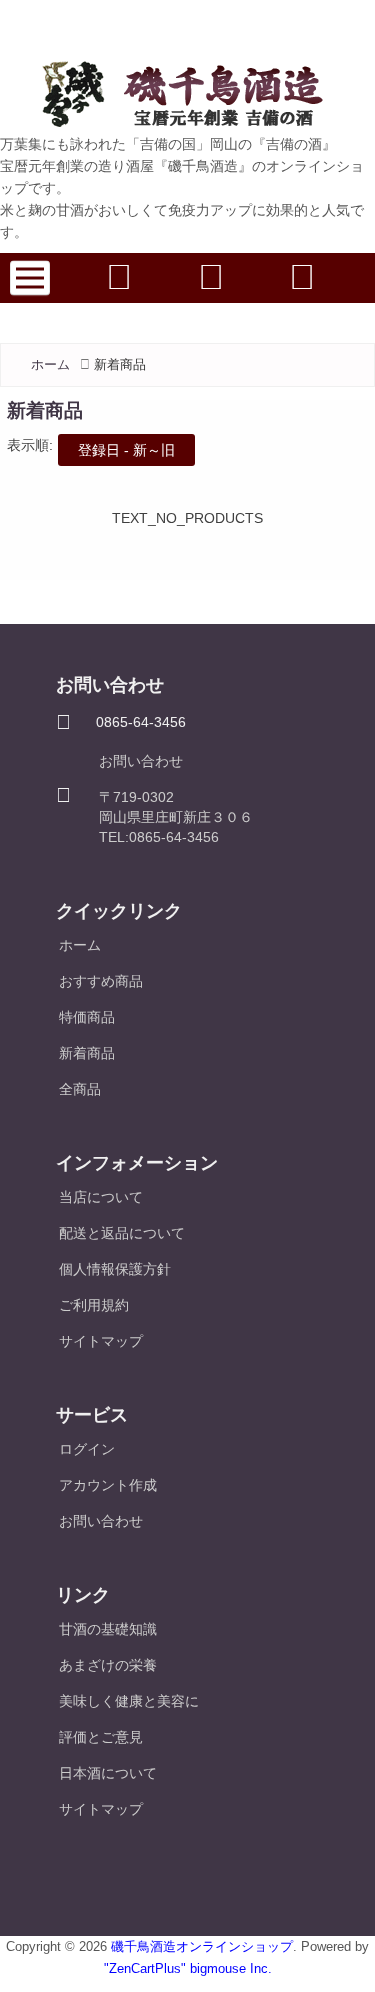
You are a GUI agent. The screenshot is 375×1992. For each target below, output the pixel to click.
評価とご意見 (101, 1737)
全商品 (80, 1089)
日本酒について (108, 1773)
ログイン (87, 1449)
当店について (101, 1197)
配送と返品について (122, 1233)
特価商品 (87, 1017)
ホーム (50, 364)
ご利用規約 (94, 1305)
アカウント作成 (108, 1485)
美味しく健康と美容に (129, 1701)
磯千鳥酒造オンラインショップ (202, 1946)
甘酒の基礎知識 (108, 1629)
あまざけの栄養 (108, 1665)
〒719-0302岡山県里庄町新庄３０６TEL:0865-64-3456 (176, 817)
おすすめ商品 (101, 981)
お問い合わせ (141, 761)
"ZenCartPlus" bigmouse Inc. (188, 1968)
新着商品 (87, 1053)
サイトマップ (101, 1341)
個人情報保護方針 (115, 1269)
